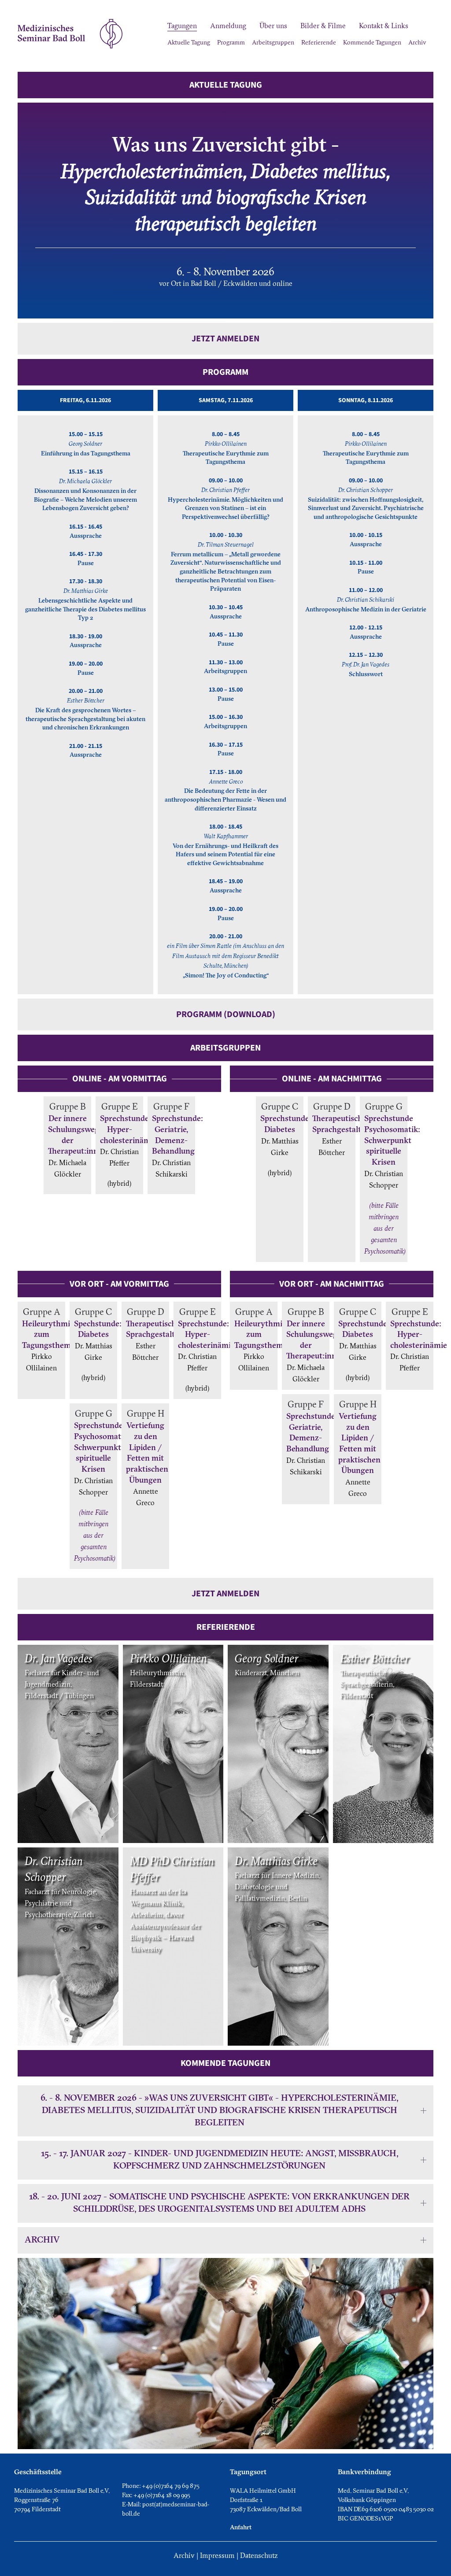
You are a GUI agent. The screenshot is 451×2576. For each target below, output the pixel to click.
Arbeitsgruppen (273, 43)
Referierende (319, 43)
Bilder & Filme (323, 26)
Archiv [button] (42, 2240)
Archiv (417, 43)
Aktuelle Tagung (189, 43)
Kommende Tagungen (372, 43)
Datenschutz (259, 2556)
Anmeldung (228, 26)
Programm (231, 43)
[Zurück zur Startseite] (70, 34)
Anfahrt (241, 2528)
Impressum (217, 2556)
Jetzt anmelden (225, 339)
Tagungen (182, 26)
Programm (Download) (226, 1014)
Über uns (273, 26)
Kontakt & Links (384, 26)
